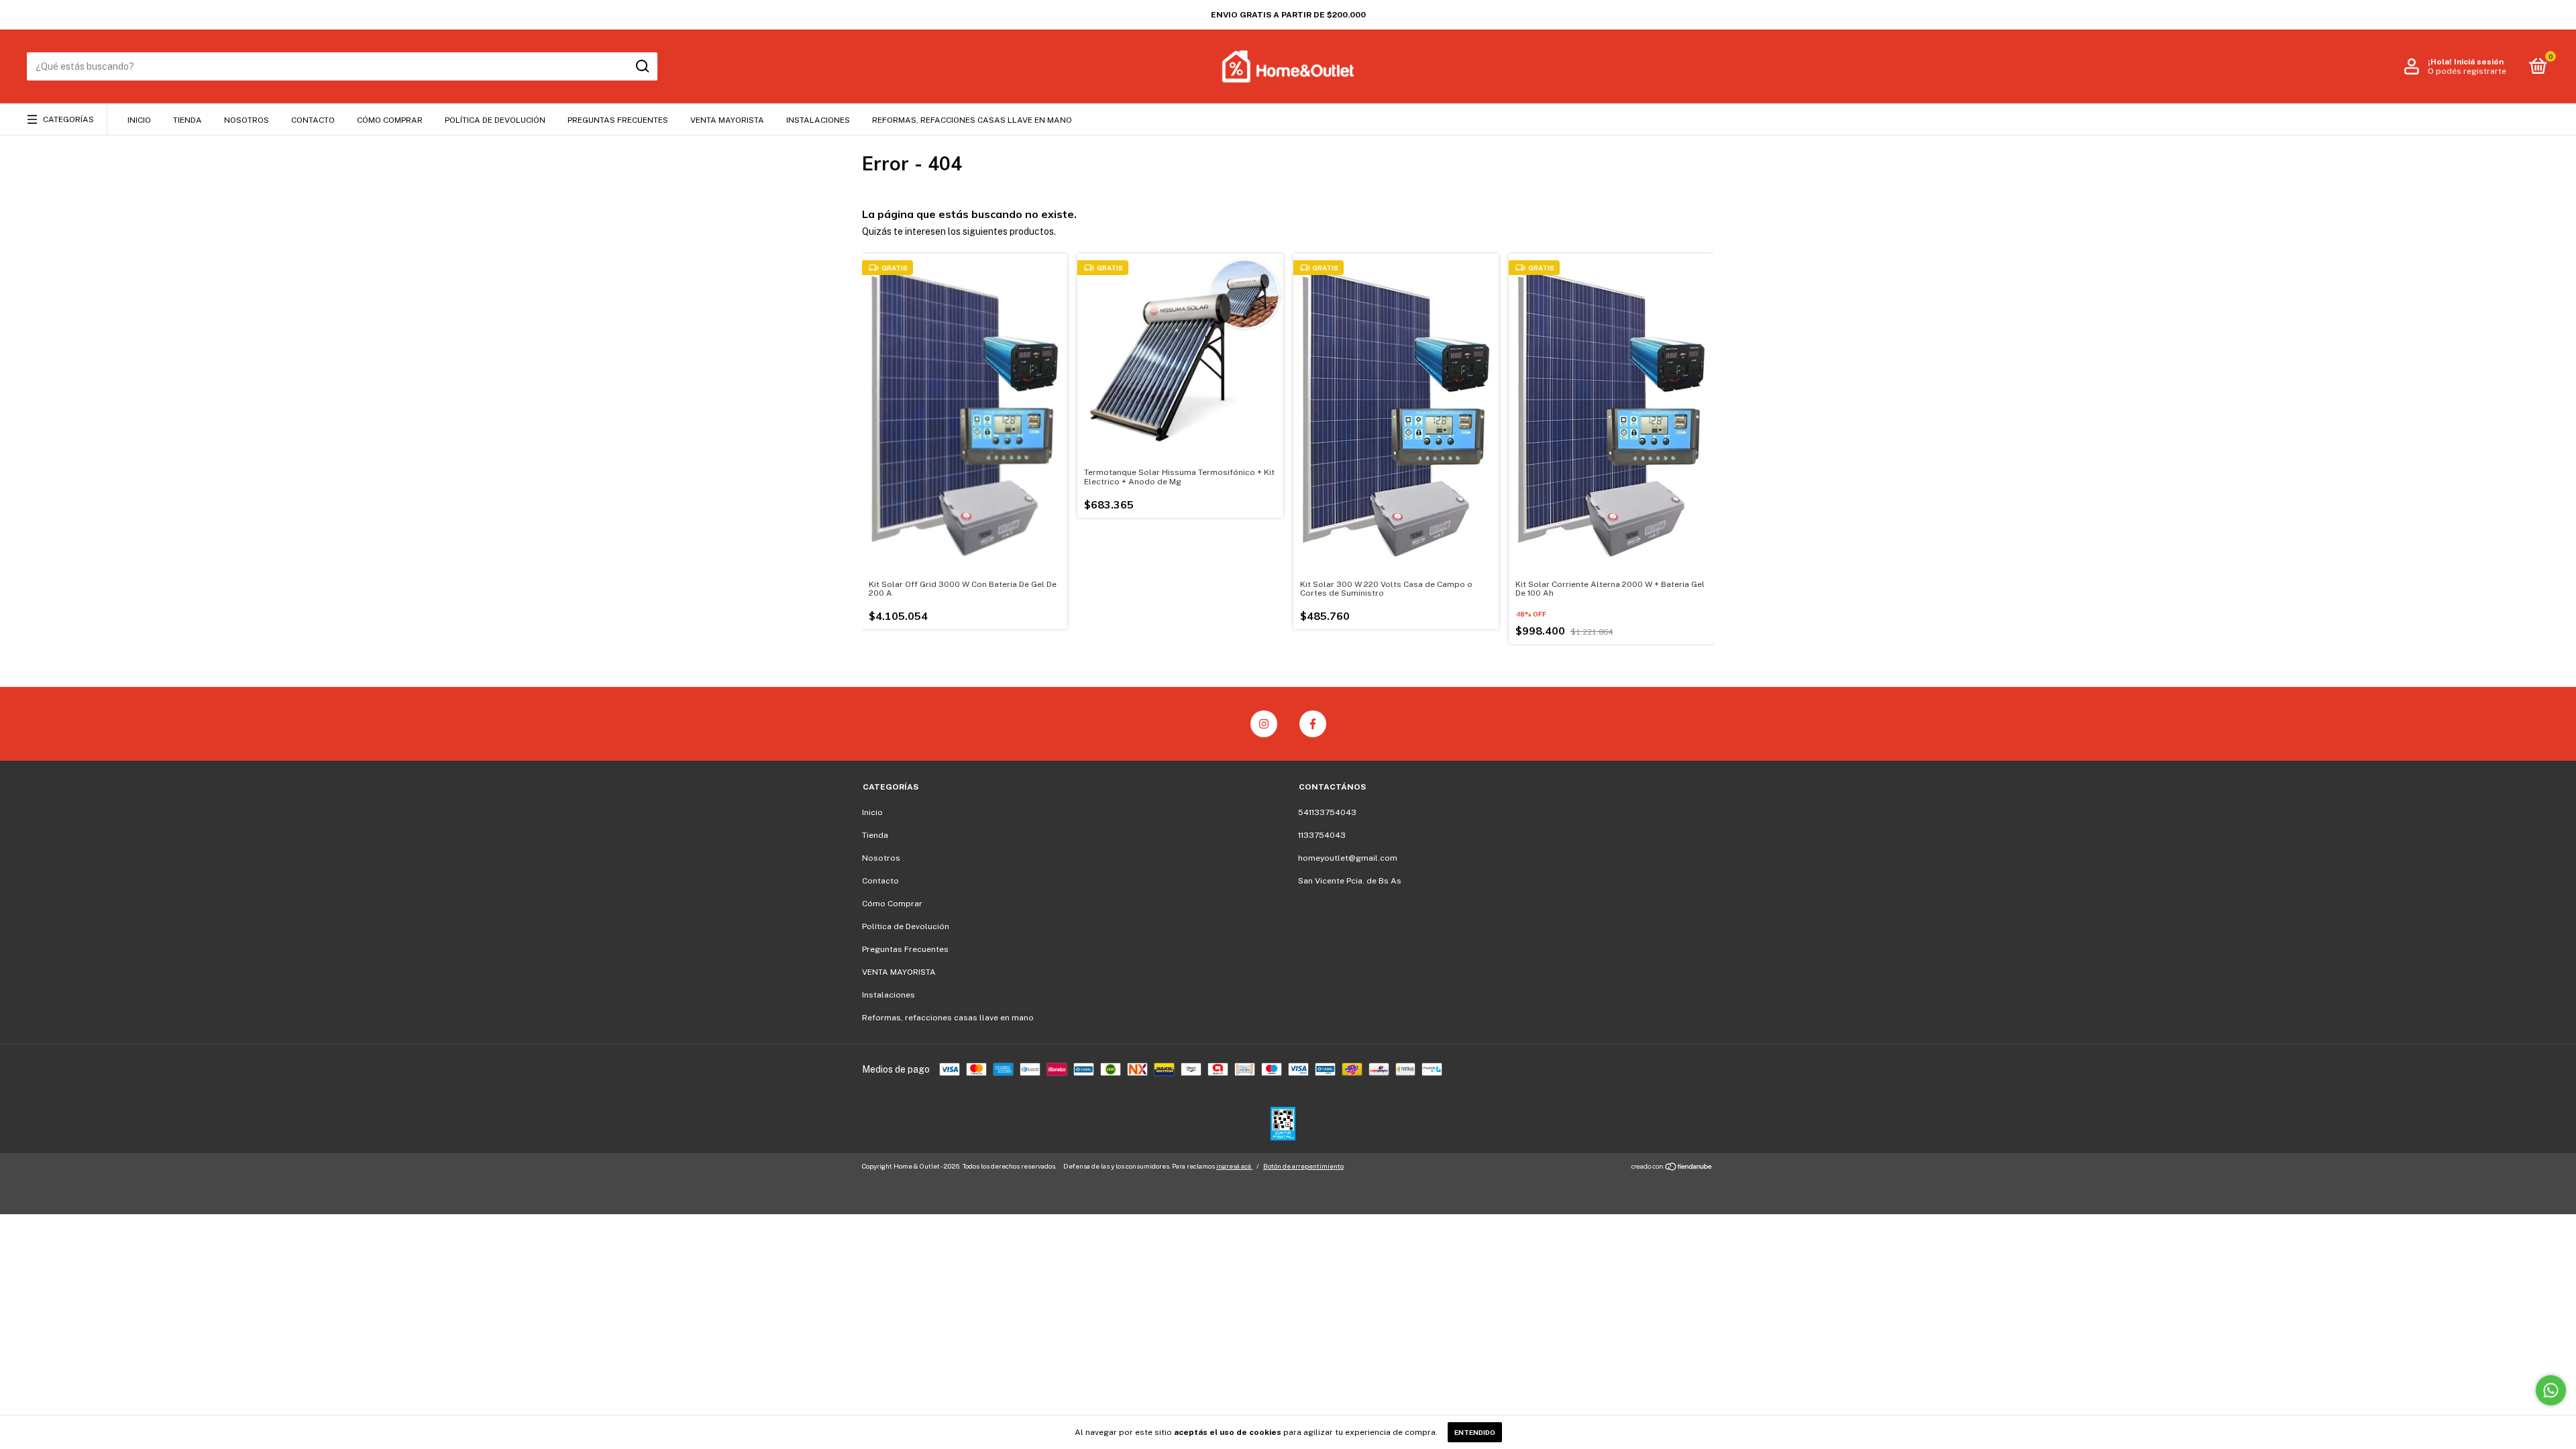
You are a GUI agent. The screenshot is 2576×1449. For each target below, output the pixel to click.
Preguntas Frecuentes (618, 120)
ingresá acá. (1234, 1166)
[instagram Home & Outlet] (1264, 724)
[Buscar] (642, 66)
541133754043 (1327, 812)
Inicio (139, 120)
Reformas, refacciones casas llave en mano (972, 120)
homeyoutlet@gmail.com (1348, 858)
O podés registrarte (2467, 71)
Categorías (68, 119)
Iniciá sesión (2479, 62)
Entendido (1475, 1432)
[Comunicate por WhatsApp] (2551, 1390)
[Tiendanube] (1672, 1168)
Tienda (187, 120)
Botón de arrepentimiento (1303, 1166)
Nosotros (247, 120)
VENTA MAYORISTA (727, 120)
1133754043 (1322, 835)
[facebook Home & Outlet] (1313, 724)
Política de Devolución (495, 120)
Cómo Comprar (390, 120)
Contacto (313, 120)
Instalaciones (818, 120)
